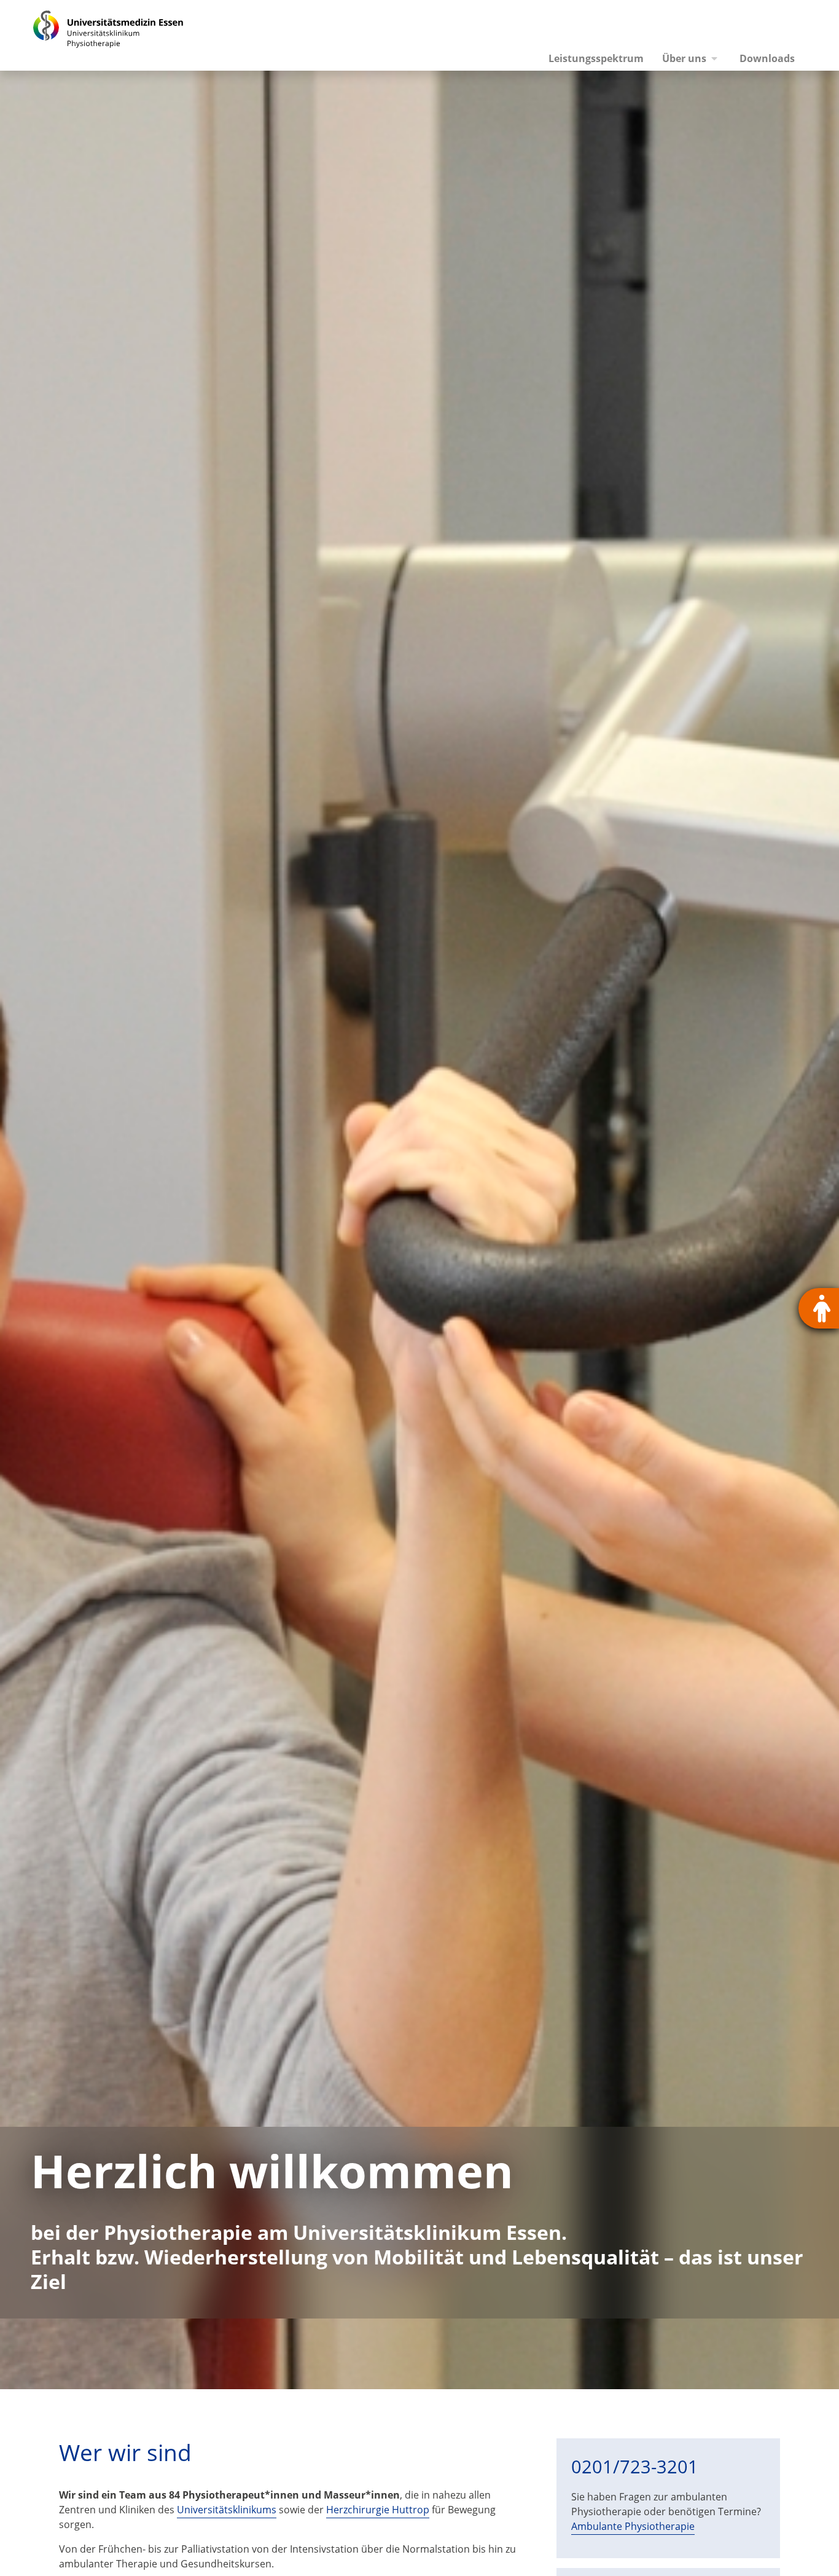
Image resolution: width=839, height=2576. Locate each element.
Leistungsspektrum (596, 58)
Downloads (767, 58)
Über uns (684, 58)
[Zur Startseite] (94, 35)
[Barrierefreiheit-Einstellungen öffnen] (819, 1308)
